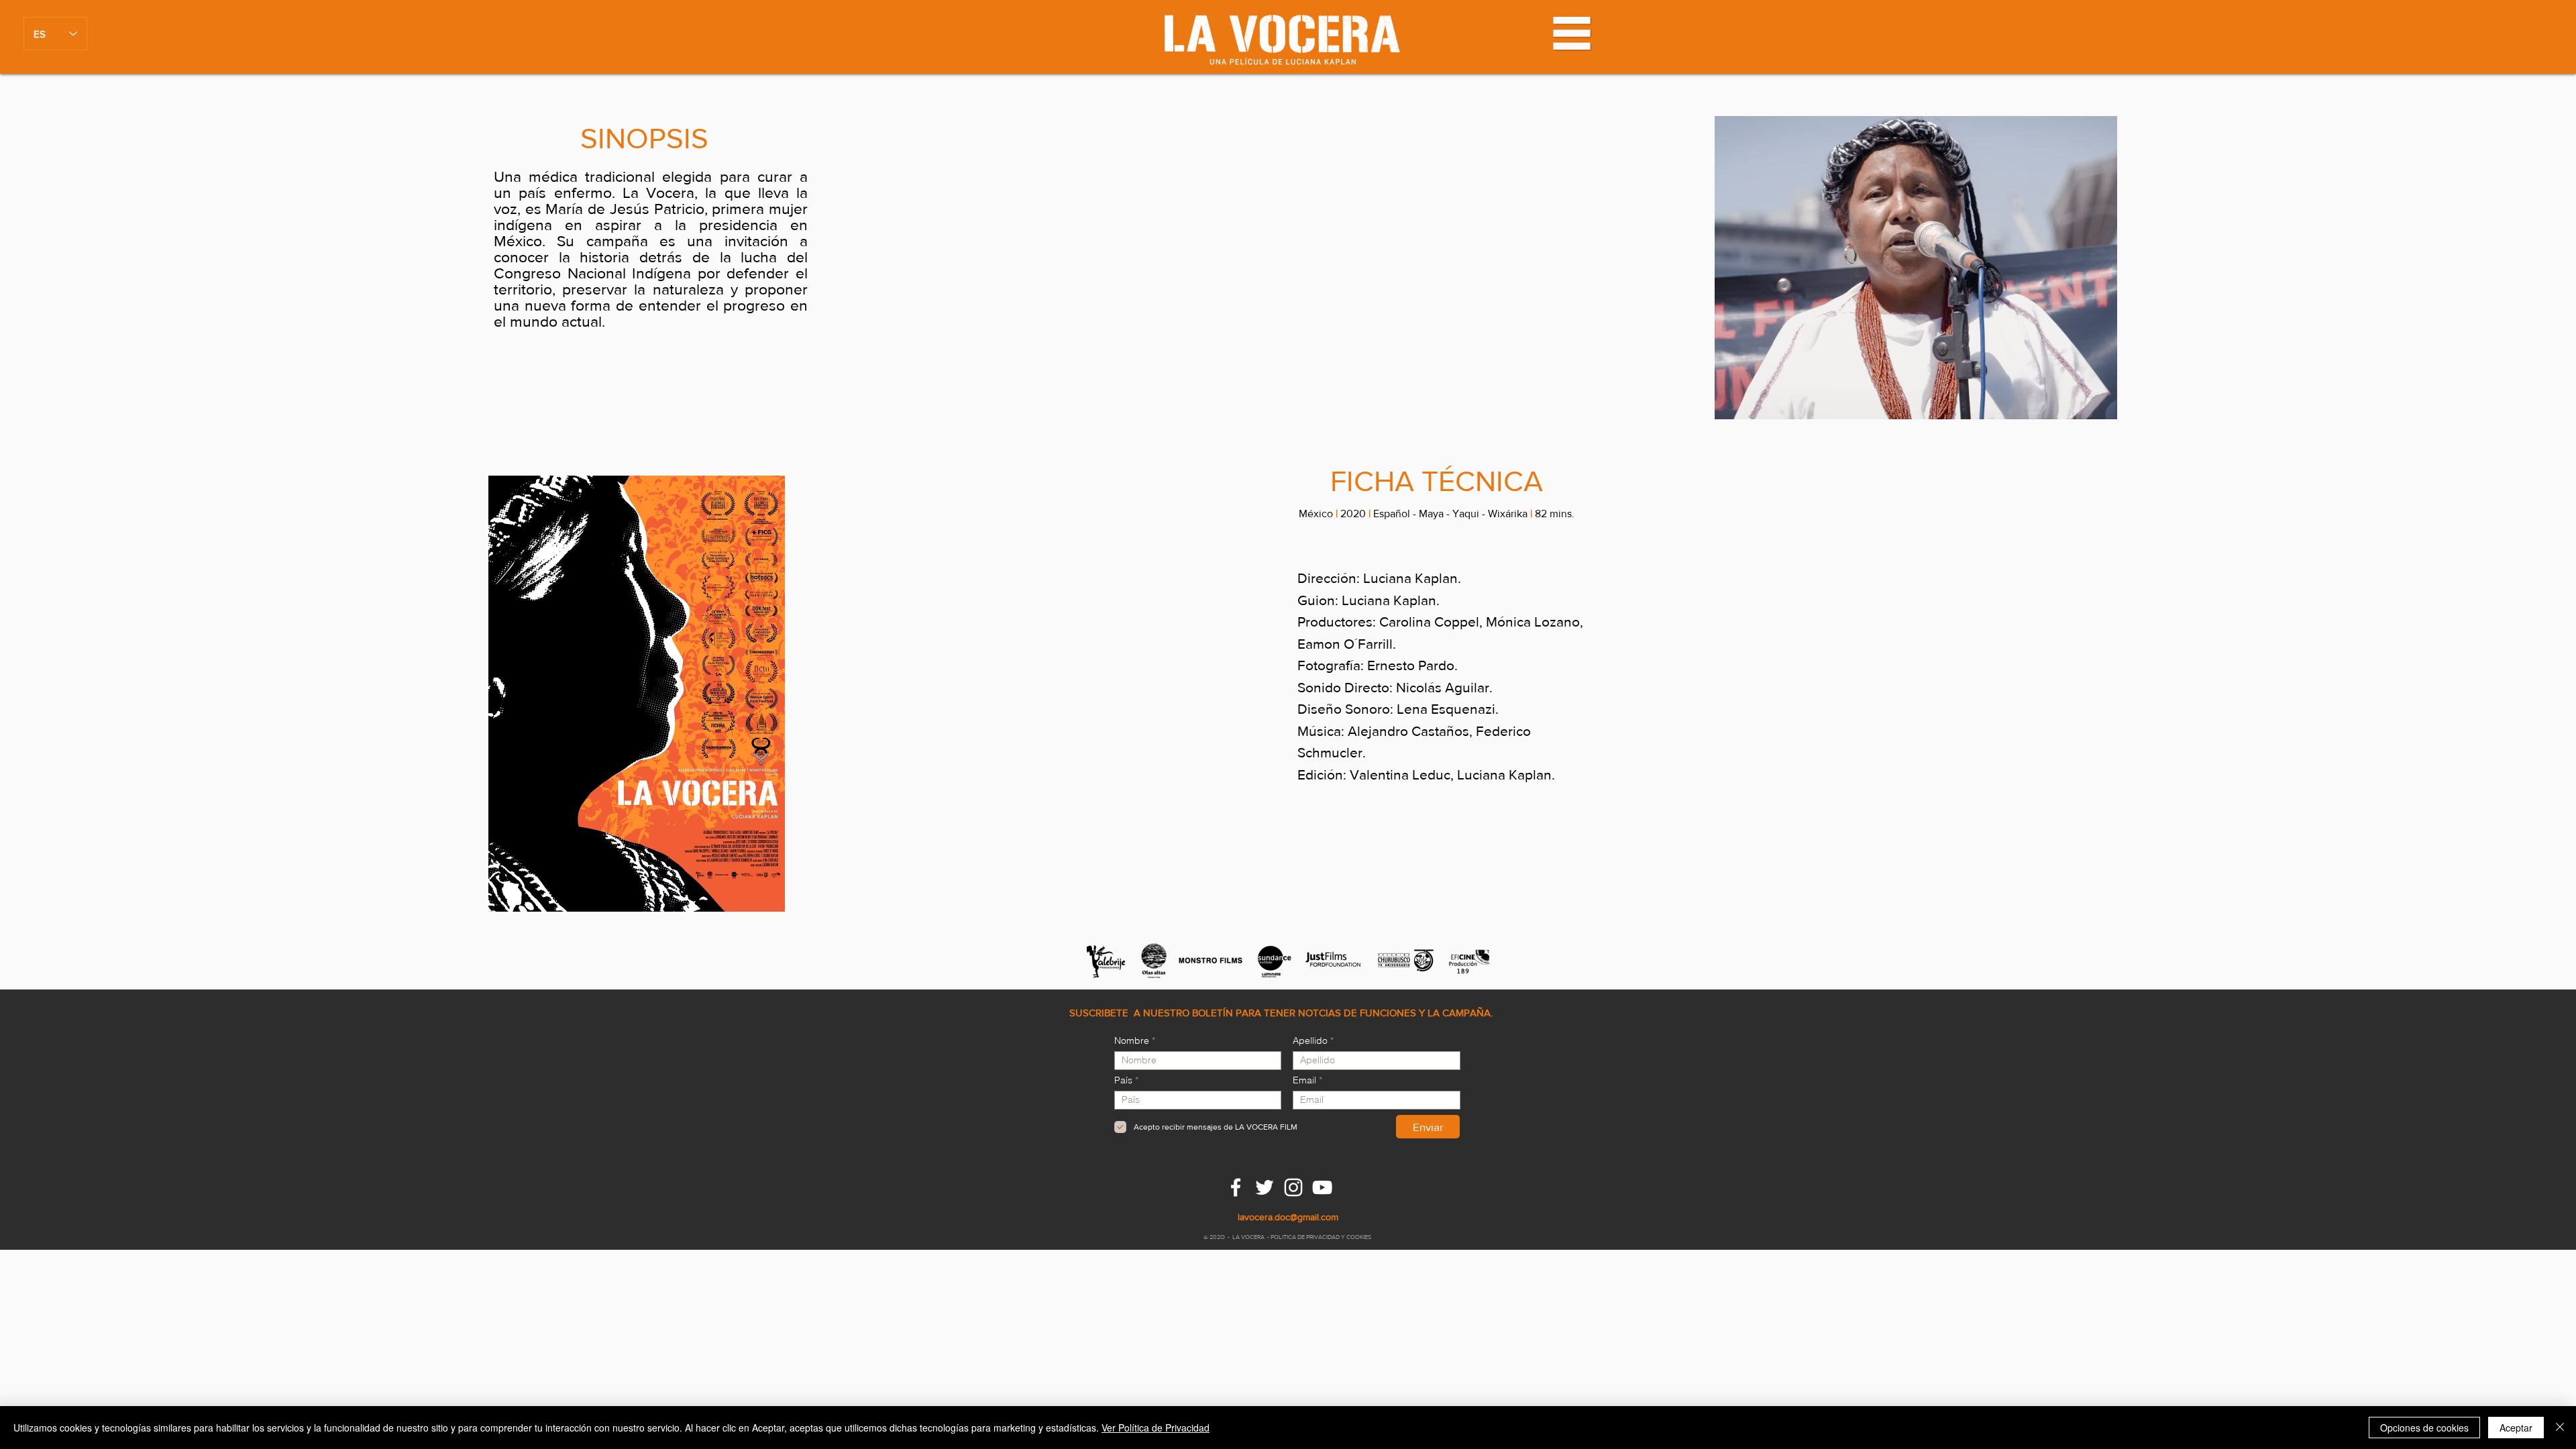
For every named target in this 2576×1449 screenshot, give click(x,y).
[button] (1572, 33)
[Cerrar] (2560, 1428)
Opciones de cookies (2424, 1428)
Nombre (1132, 1040)
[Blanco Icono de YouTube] (1322, 1187)
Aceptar (2516, 1428)
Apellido (1310, 1040)
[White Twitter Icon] (1265, 1187)
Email (1304, 1080)
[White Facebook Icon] (1236, 1187)
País (1123, 1080)
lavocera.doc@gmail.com (1288, 1217)
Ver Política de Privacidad (1156, 1428)
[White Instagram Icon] (1293, 1187)
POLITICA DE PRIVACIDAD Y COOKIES (1322, 1237)
